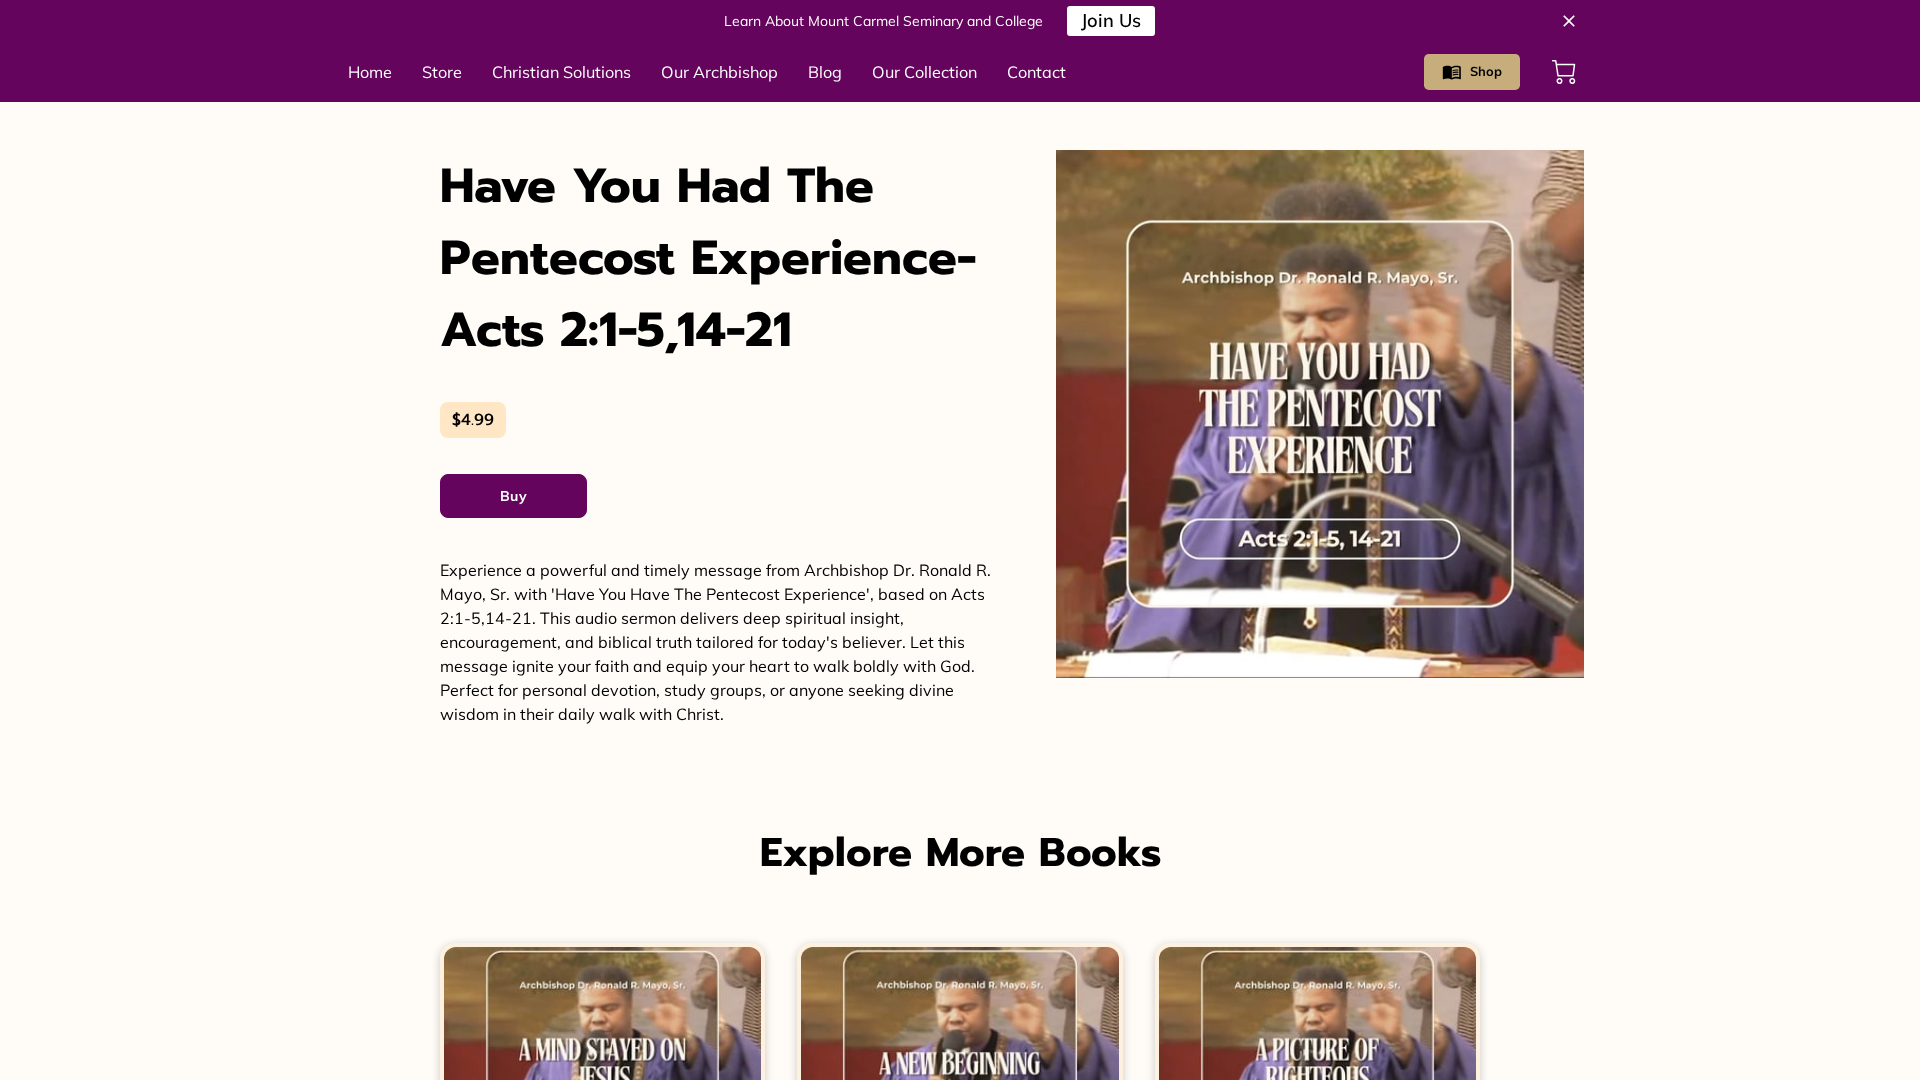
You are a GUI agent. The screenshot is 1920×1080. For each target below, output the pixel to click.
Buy (513, 496)
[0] (1564, 72)
